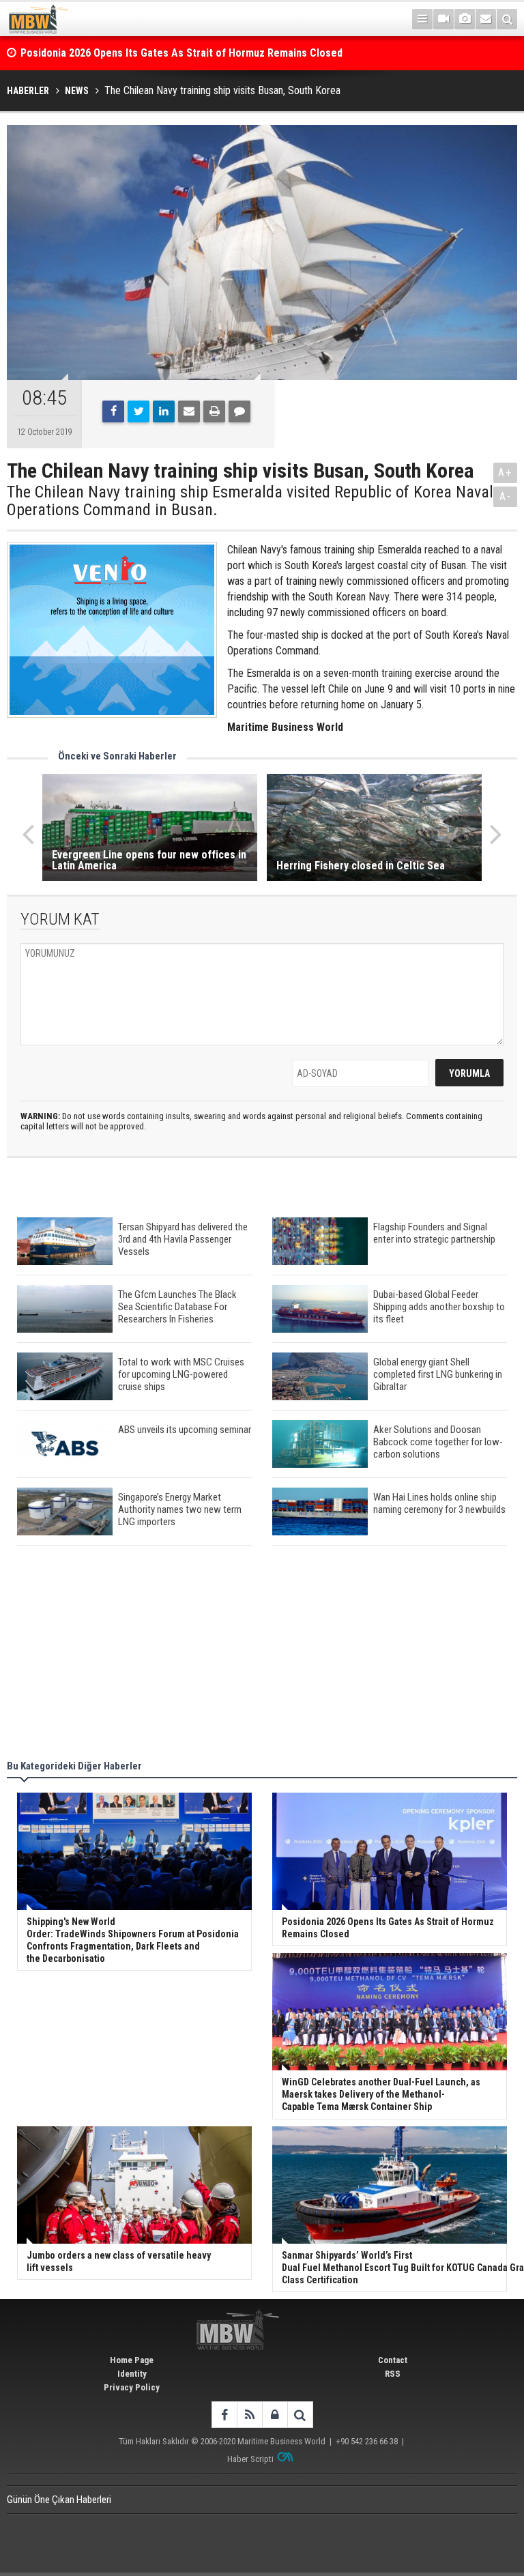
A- (506, 496)
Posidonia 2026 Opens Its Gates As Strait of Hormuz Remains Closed (183, 53)
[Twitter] (139, 411)
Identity (132, 2374)
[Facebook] (113, 411)
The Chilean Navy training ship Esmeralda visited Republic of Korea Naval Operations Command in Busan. (250, 501)
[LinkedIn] (164, 411)
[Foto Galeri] (465, 19)
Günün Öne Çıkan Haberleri (59, 2500)
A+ (505, 473)
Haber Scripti (250, 2459)
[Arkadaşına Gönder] (189, 411)
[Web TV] (443, 19)
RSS (393, 2374)
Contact (393, 2360)
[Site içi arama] (507, 19)
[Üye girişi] (275, 2415)
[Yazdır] (214, 411)
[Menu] (422, 19)
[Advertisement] (262, 1655)
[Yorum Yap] (239, 411)
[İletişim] (486, 19)
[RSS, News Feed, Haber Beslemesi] (249, 2415)
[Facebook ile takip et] (224, 2415)
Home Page (132, 2360)
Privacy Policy (132, 2387)
